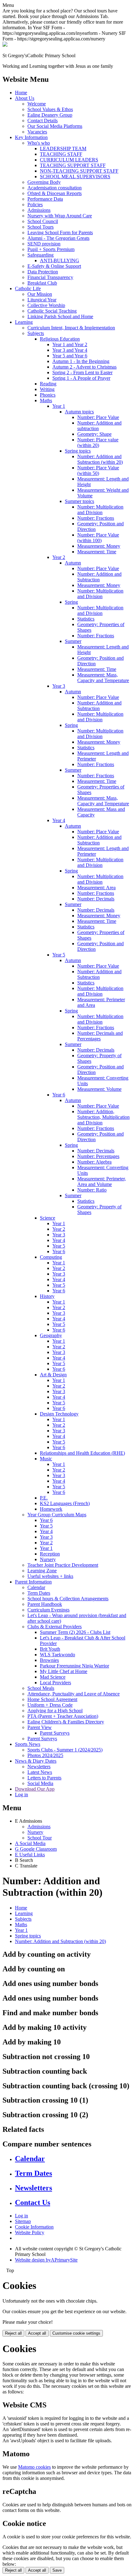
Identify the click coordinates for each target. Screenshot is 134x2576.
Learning (24, 322)
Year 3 (59, 686)
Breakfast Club (42, 283)
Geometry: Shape (94, 434)
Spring (71, 602)
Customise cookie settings (76, 2333)
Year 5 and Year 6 (70, 356)
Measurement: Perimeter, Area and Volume (102, 1181)
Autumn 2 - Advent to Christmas (84, 367)
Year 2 (59, 557)
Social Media (40, 1783)
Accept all (37, 2333)
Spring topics (78, 451)
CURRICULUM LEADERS (69, 160)
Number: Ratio (92, 1190)
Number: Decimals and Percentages (100, 1036)
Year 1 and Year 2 (70, 344)
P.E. (44, 1498)
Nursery (48, 1559)
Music (46, 1459)
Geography (51, 1335)
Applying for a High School (55, 1711)
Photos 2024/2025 (45, 1755)
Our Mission (40, 294)
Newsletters (39, 1767)
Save (57, 2570)
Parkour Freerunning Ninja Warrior (74, 1666)
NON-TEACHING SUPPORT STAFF (79, 171)
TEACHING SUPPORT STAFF (73, 165)
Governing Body (44, 182)
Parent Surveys (55, 1733)
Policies (35, 205)
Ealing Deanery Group (50, 115)
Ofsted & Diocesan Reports (55, 193)
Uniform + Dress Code (50, 1705)
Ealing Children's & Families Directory (66, 1722)
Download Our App (35, 1789)
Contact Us (33, 2202)
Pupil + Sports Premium (51, 249)
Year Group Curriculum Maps (57, 1515)
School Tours (41, 227)
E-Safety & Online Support (54, 266)
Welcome (37, 104)
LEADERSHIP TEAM (63, 149)
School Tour (40, 1838)
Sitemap (23, 2221)
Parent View (40, 1727)
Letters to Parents (44, 1778)
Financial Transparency (50, 277)
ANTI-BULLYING (60, 260)
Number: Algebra (94, 1162)
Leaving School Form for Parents (60, 232)
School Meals (41, 1688)
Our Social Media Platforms (55, 126)
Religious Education (60, 339)
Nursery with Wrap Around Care (60, 216)
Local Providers (55, 1683)
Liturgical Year (42, 300)
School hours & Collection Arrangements (68, 1599)
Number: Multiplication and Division (100, 510)
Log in (22, 1795)
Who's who (39, 143)
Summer (73, 641)
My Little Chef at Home (64, 1671)
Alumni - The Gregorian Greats (58, 238)
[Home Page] (5, 45)
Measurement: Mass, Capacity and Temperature (103, 678)
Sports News (28, 1744)
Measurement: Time (97, 552)
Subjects (36, 333)
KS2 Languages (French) (65, 1503)
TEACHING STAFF (61, 154)
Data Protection (43, 272)
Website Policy (30, 2232)
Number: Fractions (96, 518)
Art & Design (53, 1375)
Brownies (49, 1660)
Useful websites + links (50, 1576)
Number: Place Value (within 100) (98, 538)
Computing (51, 1257)
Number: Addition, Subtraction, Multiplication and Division (103, 1117)
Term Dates (39, 1593)
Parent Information (33, 1582)
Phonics (48, 395)
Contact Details (43, 121)
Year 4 (59, 820)
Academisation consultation (55, 188)
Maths (46, 400)
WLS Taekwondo (57, 1655)
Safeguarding (41, 255)
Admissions (39, 210)
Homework (51, 1509)
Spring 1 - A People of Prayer (81, 378)
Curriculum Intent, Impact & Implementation (71, 328)
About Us (25, 98)
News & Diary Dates (36, 1761)
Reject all (13, 2333)
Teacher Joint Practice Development (63, 1565)
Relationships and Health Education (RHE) (82, 1453)
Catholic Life (28, 288)
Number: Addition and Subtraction (99, 577)
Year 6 (59, 1095)
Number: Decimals (96, 899)
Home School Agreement (52, 1699)
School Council (43, 221)
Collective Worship (46, 305)
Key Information (31, 137)
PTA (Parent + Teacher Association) (63, 1716)
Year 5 (59, 955)
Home (21, 93)
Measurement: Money (99, 546)
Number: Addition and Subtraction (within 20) (100, 459)
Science (48, 1218)
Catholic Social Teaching (52, 311)
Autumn (73, 563)
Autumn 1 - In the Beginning (81, 361)
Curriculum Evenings (48, 1610)
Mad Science (53, 1677)
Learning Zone (42, 1571)
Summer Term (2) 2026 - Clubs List (75, 1632)
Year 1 (59, 406)
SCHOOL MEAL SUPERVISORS (75, 177)
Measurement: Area (96, 888)
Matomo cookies (34, 2467)
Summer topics (79, 501)
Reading (48, 384)
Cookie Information (34, 2227)
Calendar (36, 1587)
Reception (50, 1554)
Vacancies (37, 132)
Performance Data (45, 199)
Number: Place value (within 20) (98, 442)
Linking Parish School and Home (60, 316)
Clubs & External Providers (55, 1627)
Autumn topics (79, 412)
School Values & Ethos (50, 109)
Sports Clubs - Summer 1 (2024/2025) (65, 1750)
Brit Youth (50, 1649)
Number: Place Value (98, 417)
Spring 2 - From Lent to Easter (82, 372)
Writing (47, 389)
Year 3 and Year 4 (70, 350)
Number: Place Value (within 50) (98, 470)
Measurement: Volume (99, 1089)
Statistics (86, 619)
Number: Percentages (98, 1156)
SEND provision (44, 244)
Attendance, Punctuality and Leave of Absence (74, 1694)
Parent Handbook (45, 1604)
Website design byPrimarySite (46, 2260)
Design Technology (59, 1414)
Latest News (40, 1772)
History (47, 1296)
